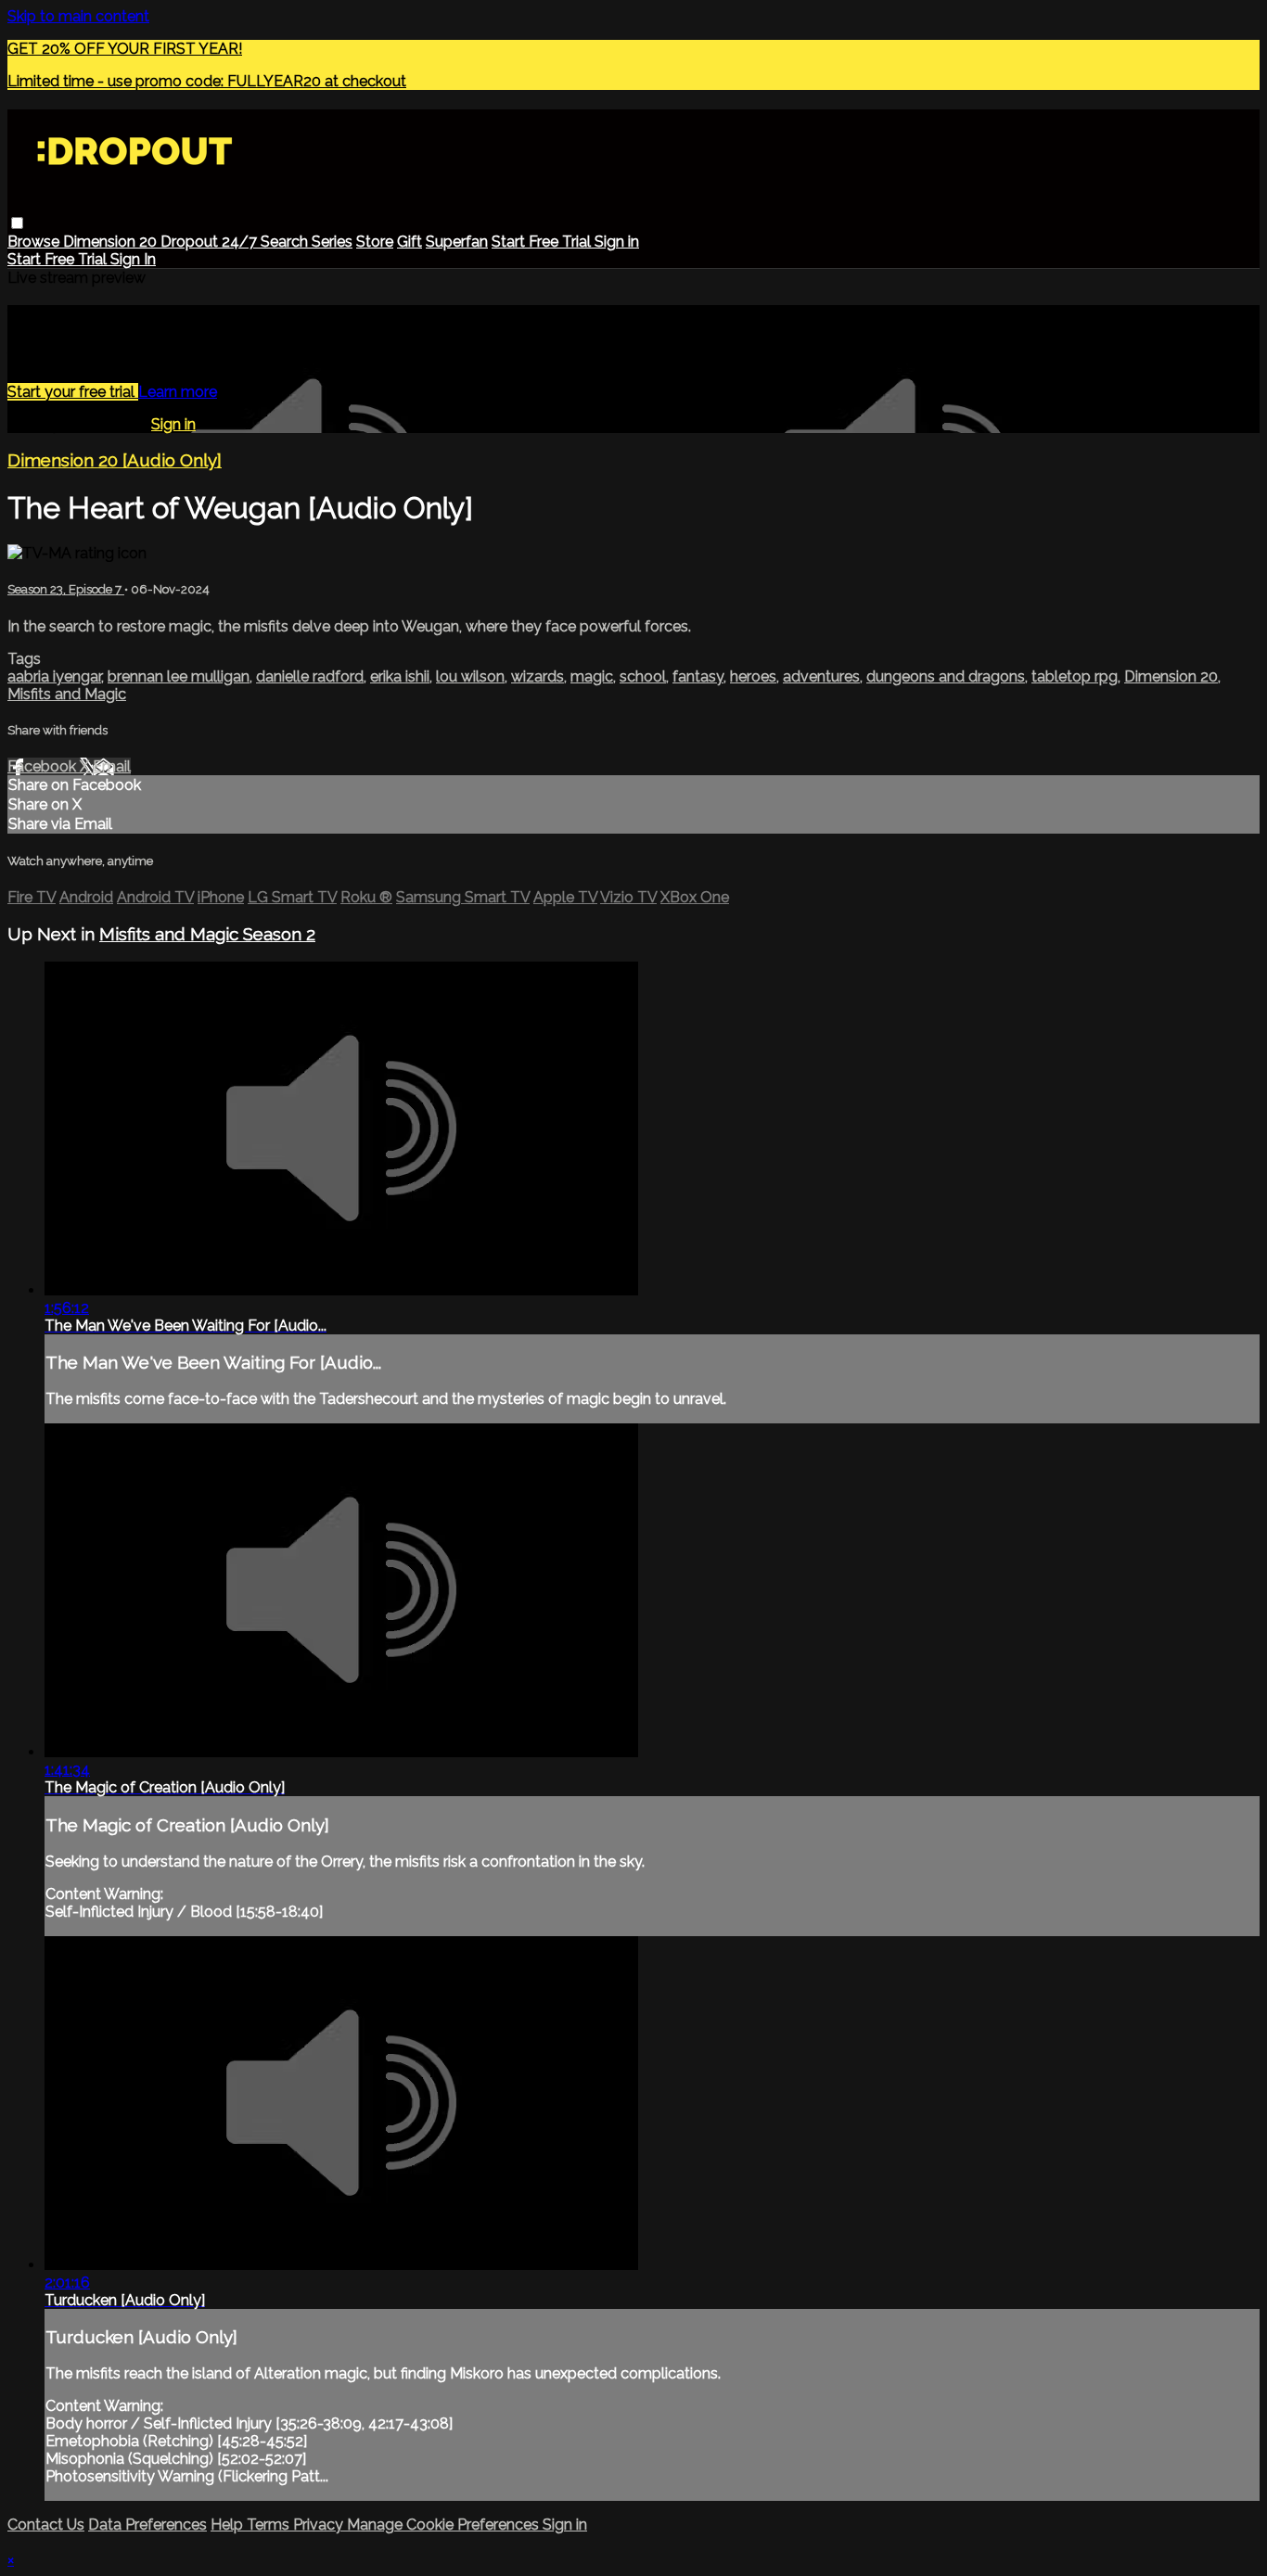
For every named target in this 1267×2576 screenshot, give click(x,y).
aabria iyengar (54, 676)
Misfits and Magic (67, 694)
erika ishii (400, 676)
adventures (821, 676)
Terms (270, 2525)
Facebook (44, 766)
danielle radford (310, 676)
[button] (17, 223)
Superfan (457, 242)
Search (286, 242)
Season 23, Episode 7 (66, 589)
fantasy (698, 676)
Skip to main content (78, 16)
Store (375, 242)
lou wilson (470, 676)
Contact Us (46, 2525)
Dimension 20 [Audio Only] (115, 460)
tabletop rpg (1075, 676)
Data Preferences (147, 2525)
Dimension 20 (112, 242)
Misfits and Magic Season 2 (207, 934)
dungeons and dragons (946, 676)
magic (592, 676)
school (643, 676)
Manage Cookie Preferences (445, 2525)
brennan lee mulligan (179, 676)
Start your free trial (73, 392)
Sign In (133, 259)
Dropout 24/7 (211, 242)
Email (112, 766)
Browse (35, 242)
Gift (410, 242)
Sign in (617, 242)
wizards (538, 676)
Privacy (320, 2525)
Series (332, 242)
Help (229, 2525)
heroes (753, 676)
